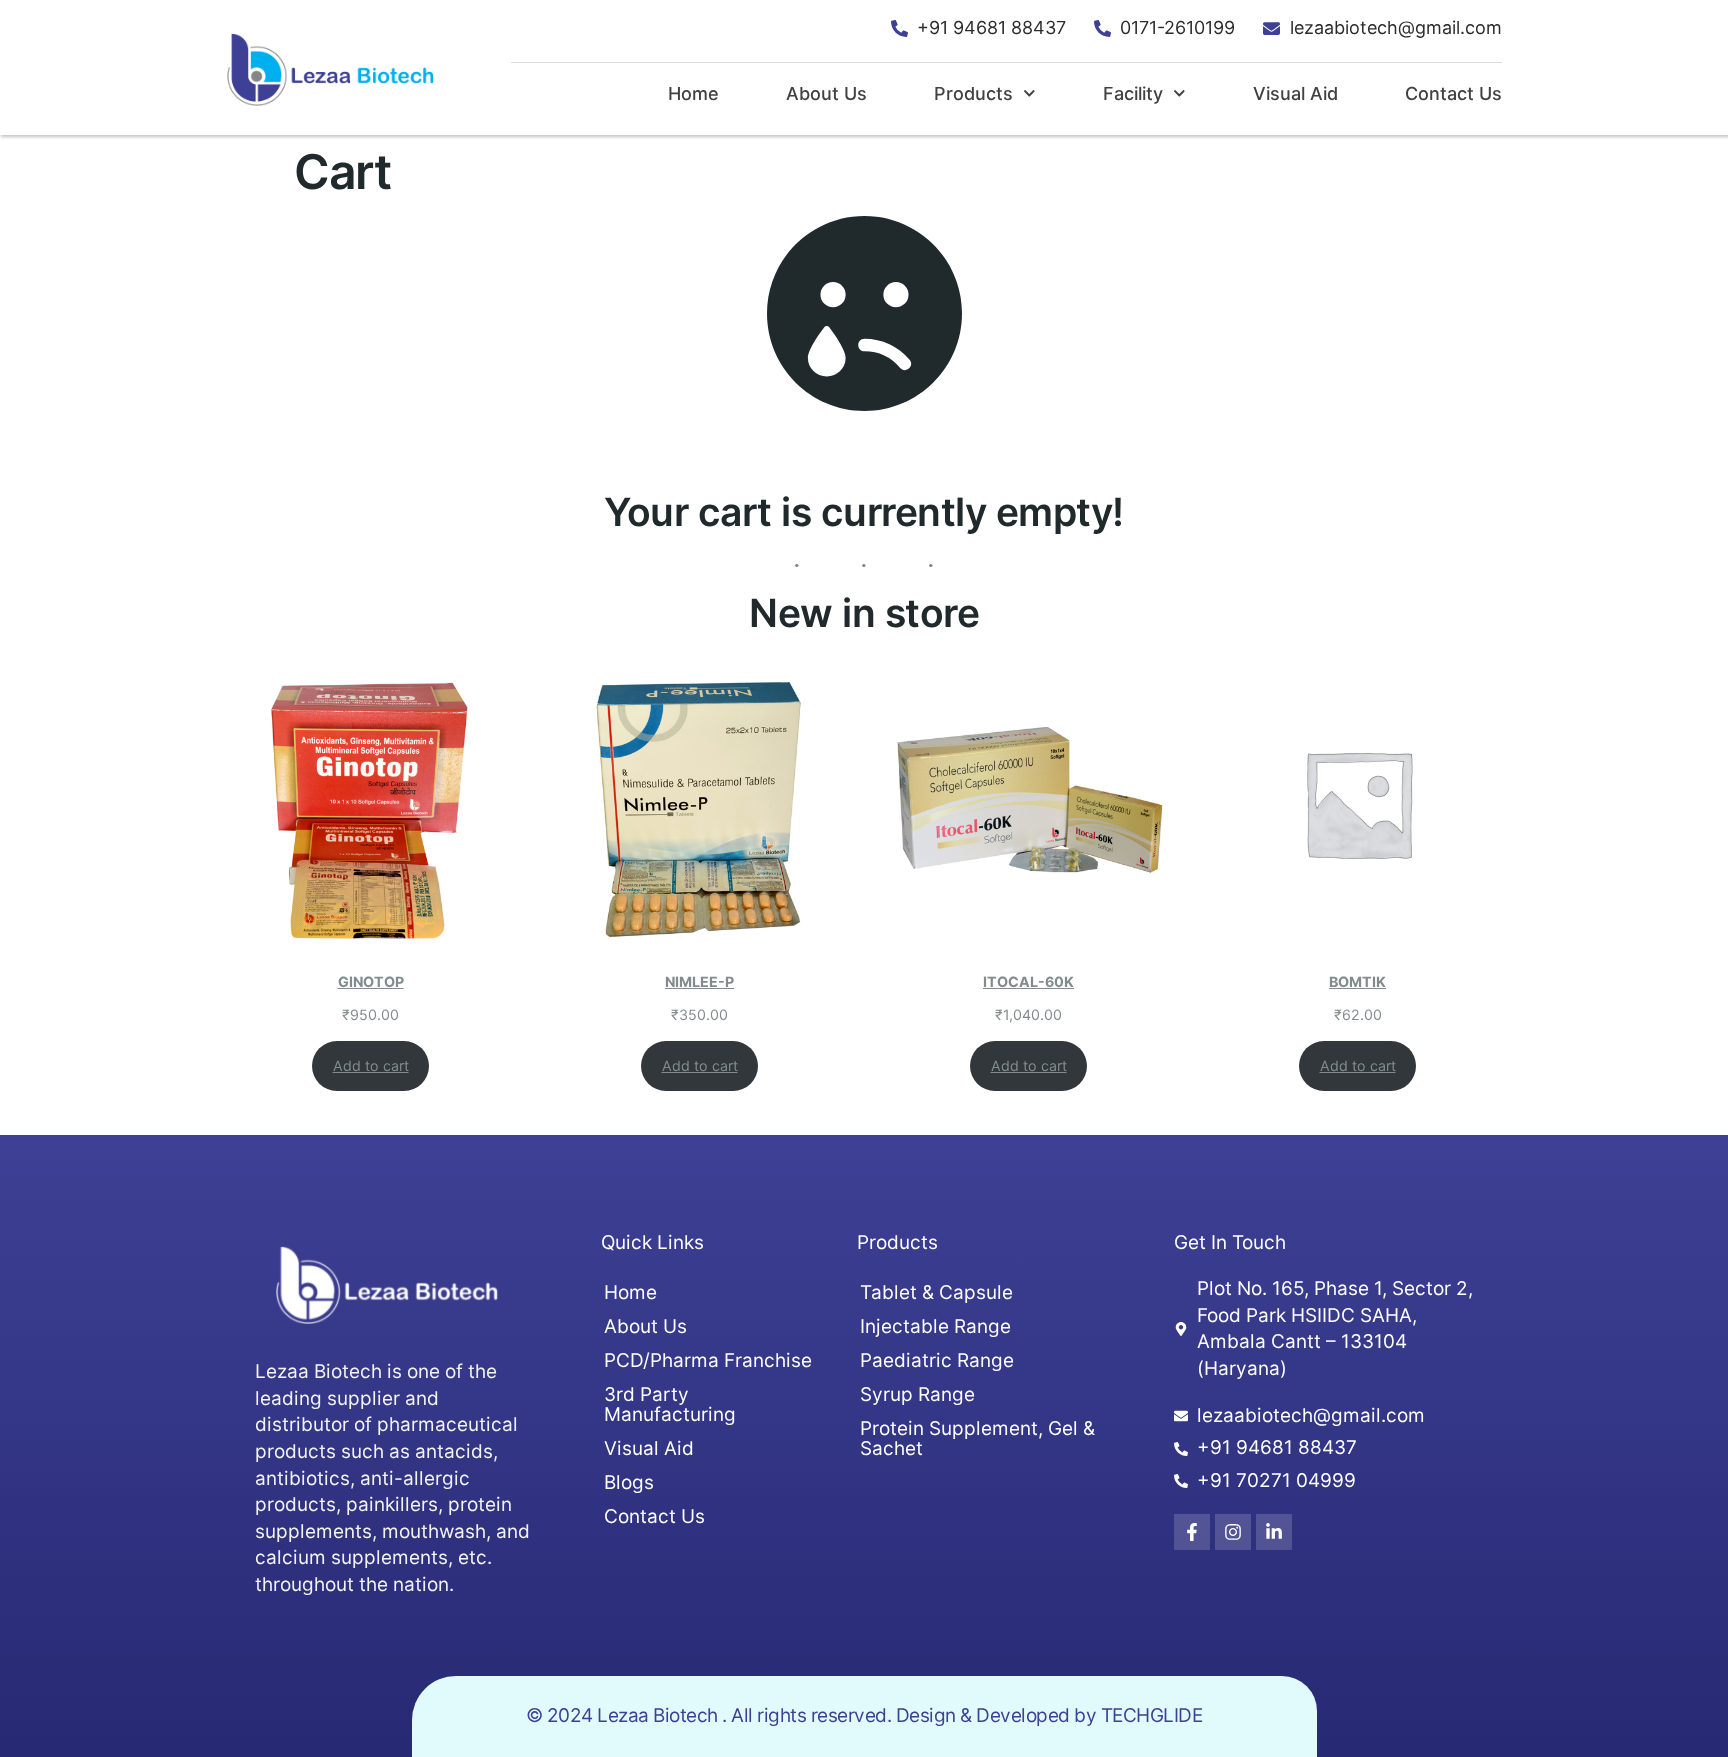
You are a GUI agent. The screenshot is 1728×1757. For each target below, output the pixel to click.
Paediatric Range (937, 1360)
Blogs (629, 1482)
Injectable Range (935, 1326)
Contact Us (1453, 93)
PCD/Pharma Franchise (708, 1360)
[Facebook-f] (1192, 1532)
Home (693, 93)
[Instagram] (1233, 1532)
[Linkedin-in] (1274, 1532)
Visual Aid (1295, 93)
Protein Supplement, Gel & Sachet (977, 1438)
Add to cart (371, 1065)
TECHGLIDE (1152, 1715)
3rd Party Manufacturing (670, 1404)
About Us (826, 93)
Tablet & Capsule (936, 1292)
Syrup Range (917, 1394)
